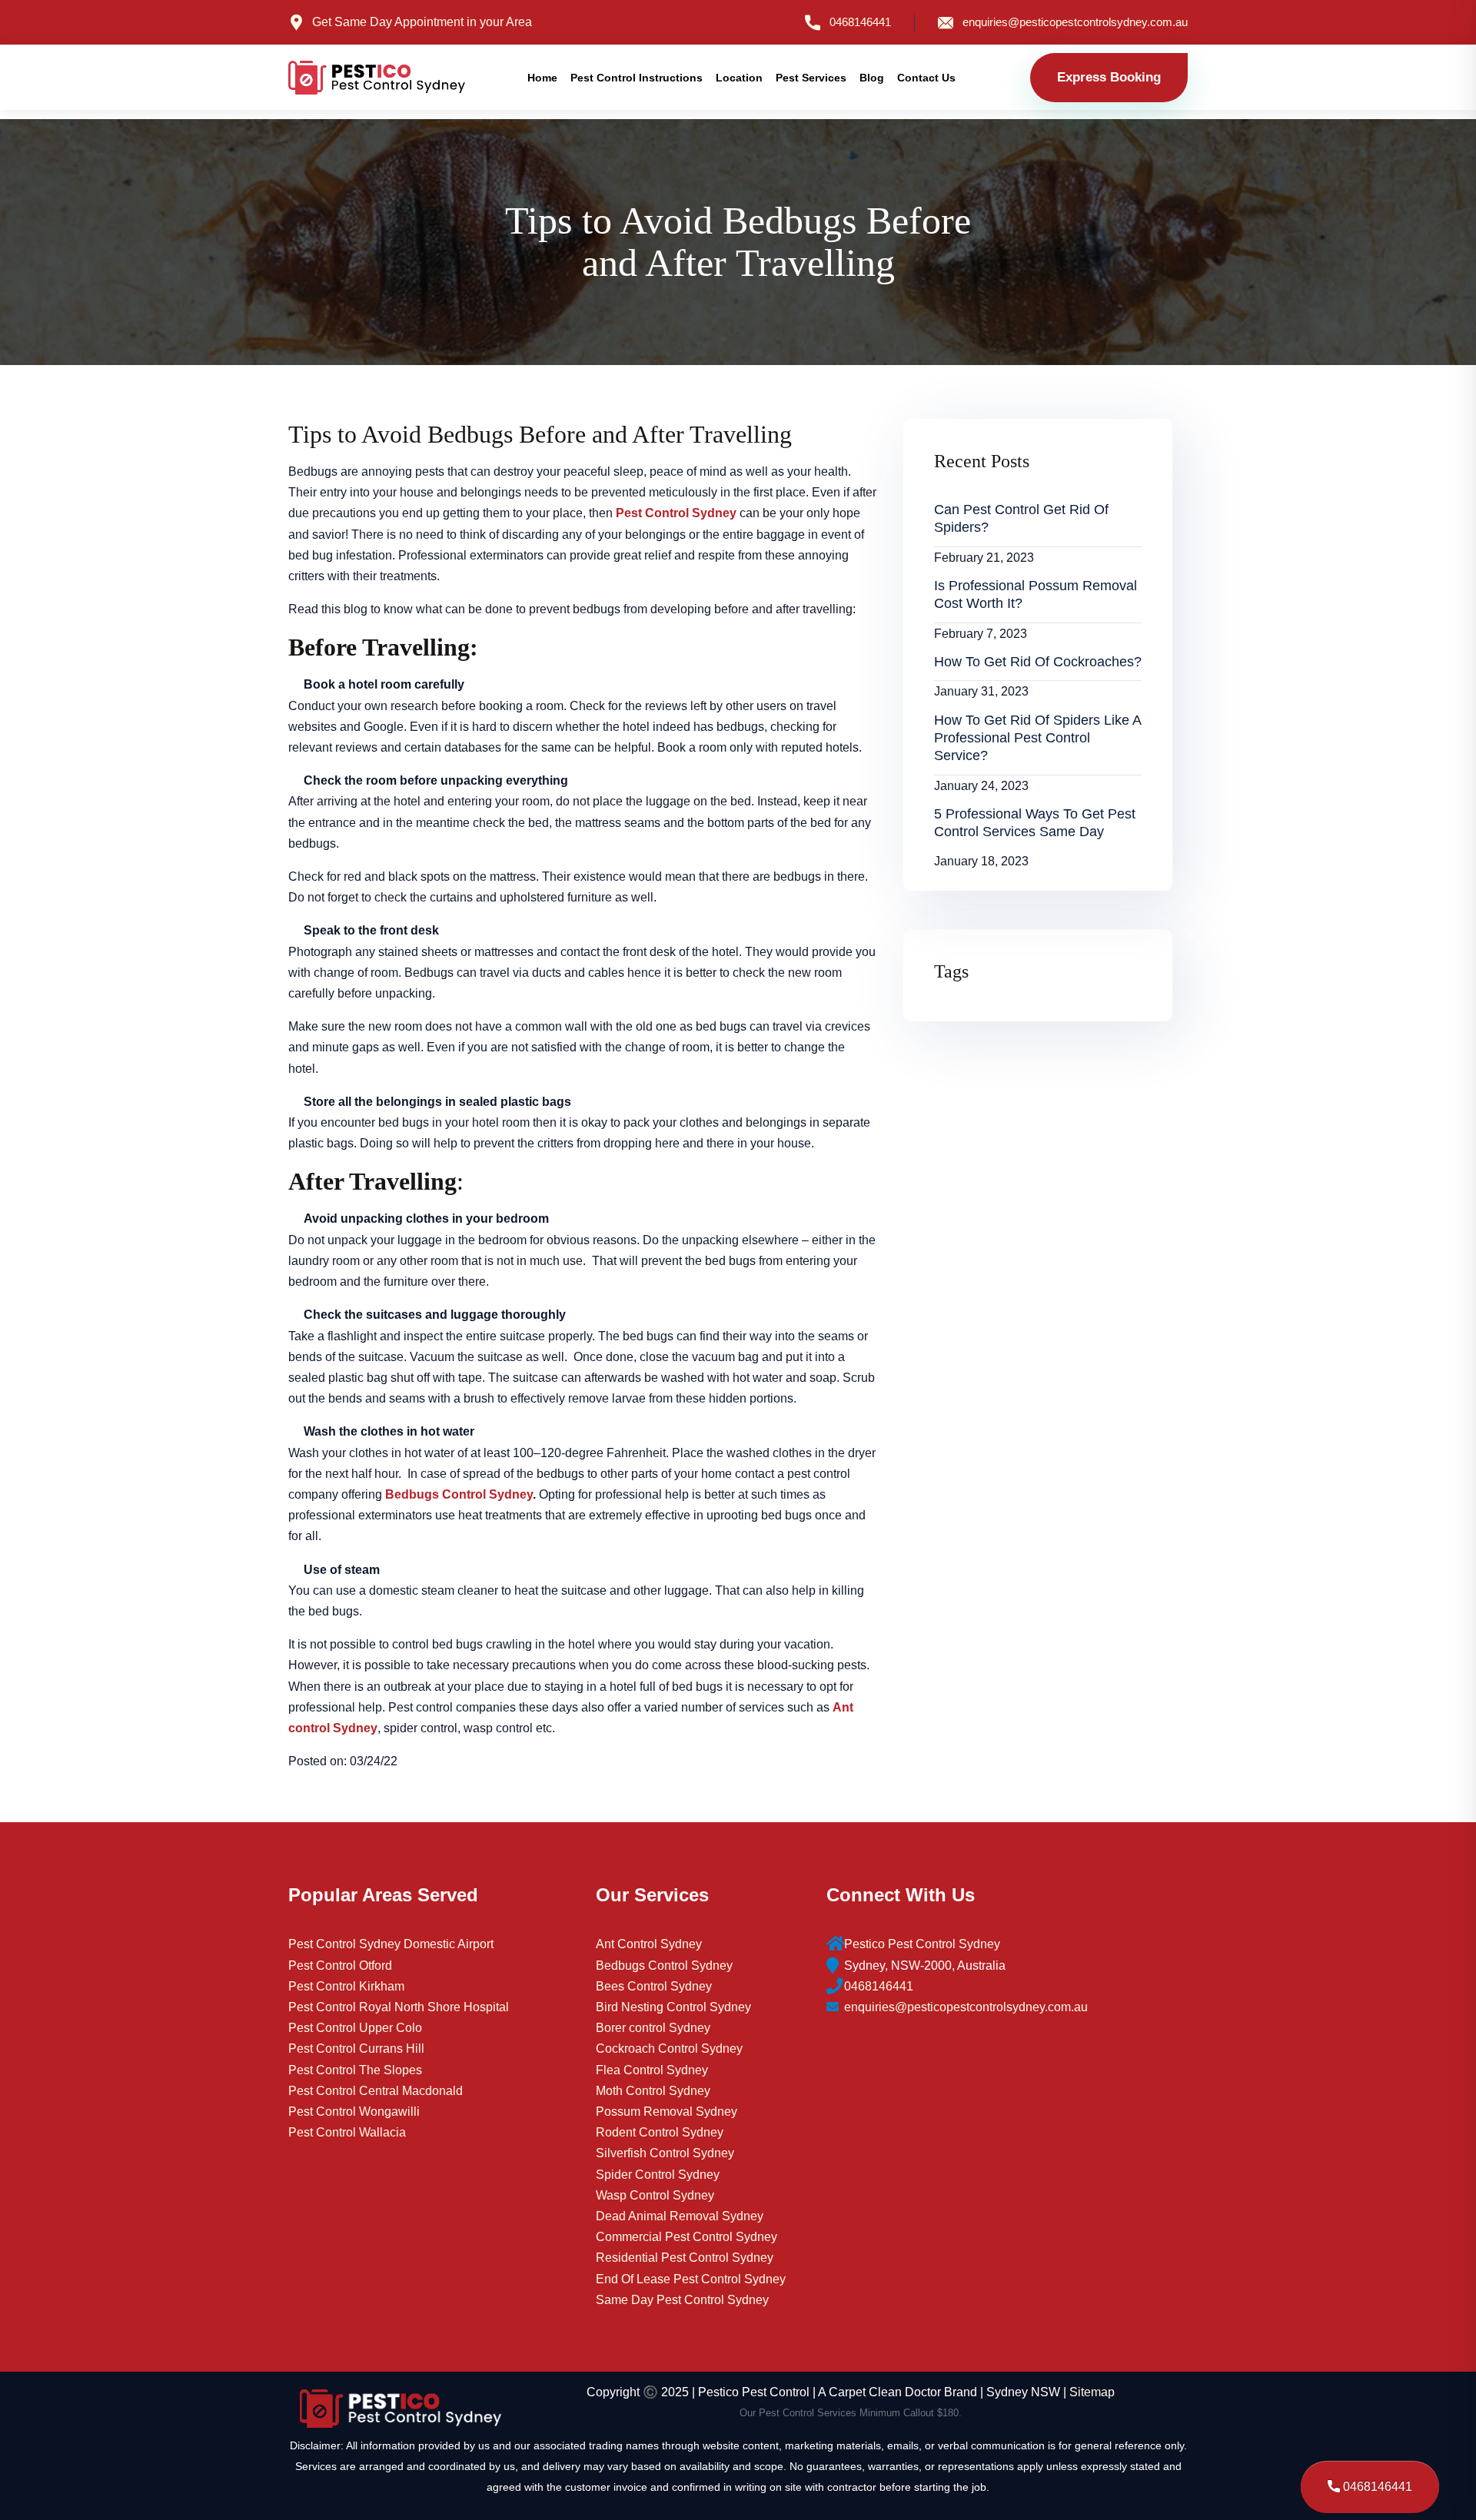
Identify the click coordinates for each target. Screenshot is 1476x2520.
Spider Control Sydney (658, 2175)
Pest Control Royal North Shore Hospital (399, 2007)
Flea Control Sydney (652, 2070)
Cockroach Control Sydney (669, 2049)
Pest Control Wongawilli (354, 2112)
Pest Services (811, 78)
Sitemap (1092, 2392)
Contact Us (926, 78)
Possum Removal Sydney (667, 2112)
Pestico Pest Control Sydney (922, 1944)
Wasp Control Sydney (655, 2195)
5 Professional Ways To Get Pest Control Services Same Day (1035, 823)
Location (739, 78)
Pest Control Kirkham (346, 1986)
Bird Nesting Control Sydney (673, 2007)
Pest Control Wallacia (347, 2132)
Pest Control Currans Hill (356, 2049)
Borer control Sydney (653, 2028)
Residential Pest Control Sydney (685, 2258)
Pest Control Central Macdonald (376, 2091)
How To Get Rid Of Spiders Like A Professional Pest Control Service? (1038, 738)
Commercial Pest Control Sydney (686, 2237)
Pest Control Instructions (637, 78)
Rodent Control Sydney (660, 2132)
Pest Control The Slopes (355, 2070)
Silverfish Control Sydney (665, 2153)
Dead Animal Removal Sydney (680, 2216)
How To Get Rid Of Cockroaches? (1038, 662)
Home (542, 78)
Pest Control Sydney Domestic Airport (391, 1944)
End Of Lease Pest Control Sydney (691, 2279)
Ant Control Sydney (649, 1944)
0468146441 (860, 22)
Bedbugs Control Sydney (664, 1966)
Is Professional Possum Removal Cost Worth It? (1036, 594)
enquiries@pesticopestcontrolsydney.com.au (1075, 22)
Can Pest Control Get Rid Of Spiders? (1021, 518)
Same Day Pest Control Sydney (682, 2300)
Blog (872, 78)
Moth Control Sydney (653, 2091)
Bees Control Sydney (654, 1986)
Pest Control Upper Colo (355, 2028)
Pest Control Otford (340, 1966)
